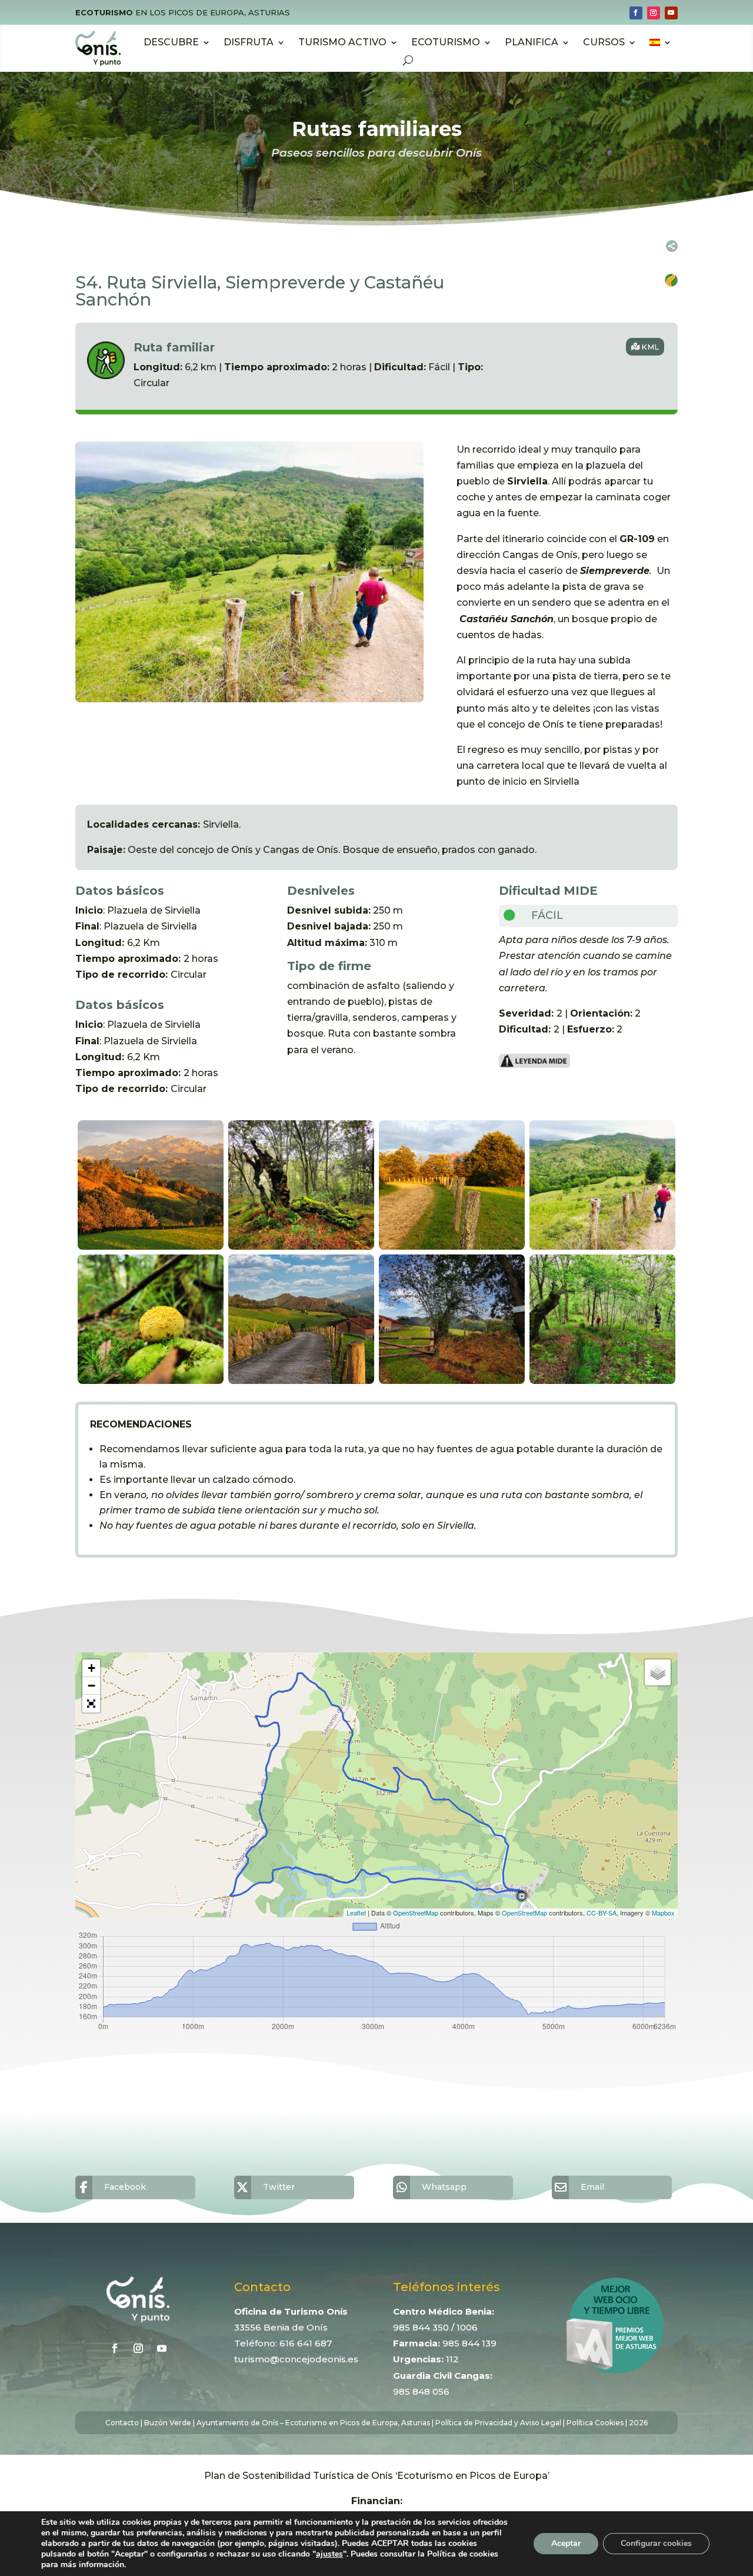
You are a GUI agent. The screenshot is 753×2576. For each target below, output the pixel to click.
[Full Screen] (91, 1704)
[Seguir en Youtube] (671, 13)
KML (650, 347)
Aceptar (566, 2543)
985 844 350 (421, 2327)
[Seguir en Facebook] (636, 13)
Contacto (122, 2423)
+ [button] (91, 1668)
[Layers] (658, 1672)
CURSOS (604, 42)
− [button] (91, 1686)
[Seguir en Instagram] (654, 13)
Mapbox (663, 1913)
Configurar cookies (656, 2543)
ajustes (329, 2554)
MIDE (581, 891)
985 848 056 (421, 2391)
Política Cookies (595, 2423)
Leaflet (356, 1913)
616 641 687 (306, 2343)
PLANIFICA (532, 42)
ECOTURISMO (446, 42)
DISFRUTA (249, 42)
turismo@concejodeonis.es (296, 2359)
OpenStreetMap (416, 1913)
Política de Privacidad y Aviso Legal (498, 2423)
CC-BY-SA (602, 1913)
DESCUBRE (171, 42)
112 (452, 2359)
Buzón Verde (168, 2423)
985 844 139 (469, 2343)
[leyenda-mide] (535, 1065)
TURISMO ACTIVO (342, 42)
